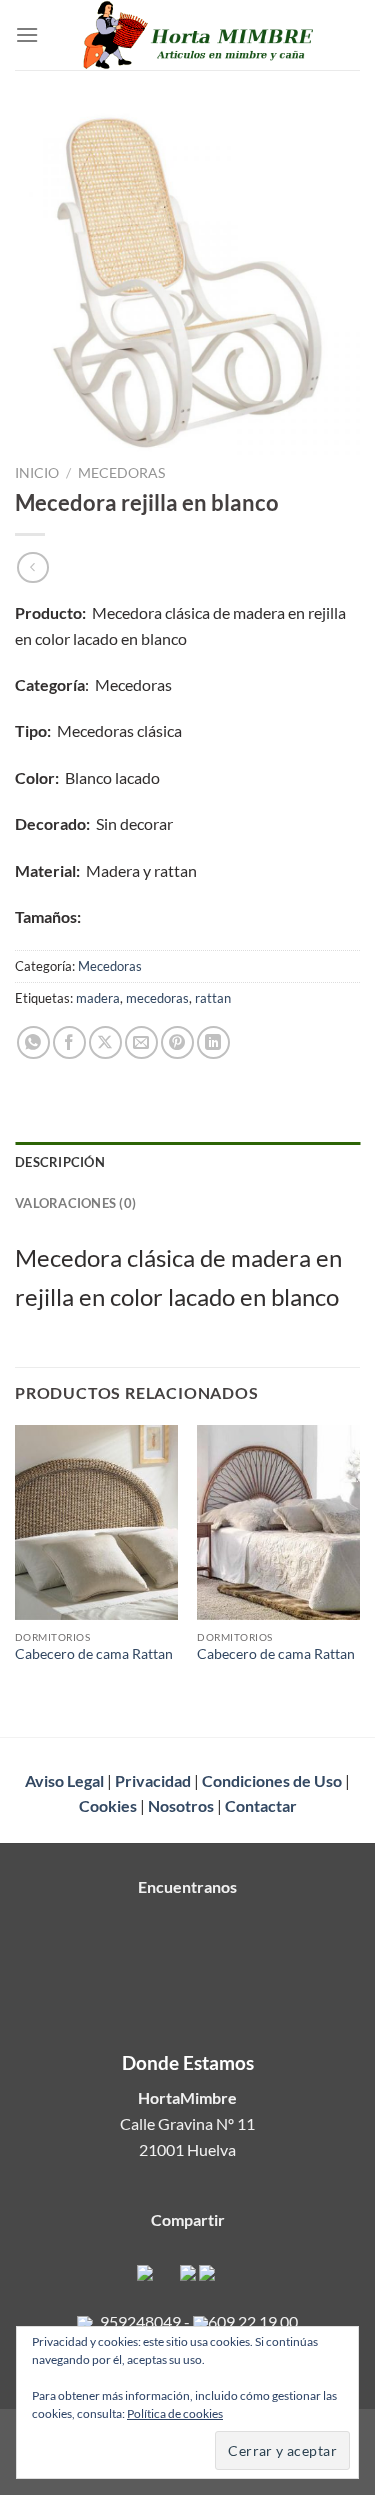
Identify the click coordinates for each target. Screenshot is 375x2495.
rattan (213, 998)
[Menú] (27, 34)
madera (98, 998)
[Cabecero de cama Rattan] (96, 1522)
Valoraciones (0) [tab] (75, 1203)
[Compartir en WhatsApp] (33, 1042)
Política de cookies (175, 2413)
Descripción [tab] (60, 1162)
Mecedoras (121, 473)
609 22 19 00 (253, 2321)
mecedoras (157, 998)
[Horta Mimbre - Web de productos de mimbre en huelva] (199, 35)
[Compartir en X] (105, 1042)
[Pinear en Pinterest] (177, 1042)
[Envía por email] (141, 1042)
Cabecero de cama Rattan (94, 1654)
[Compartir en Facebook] (69, 1042)
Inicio (37, 473)
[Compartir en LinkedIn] (213, 1042)
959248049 (140, 2321)
